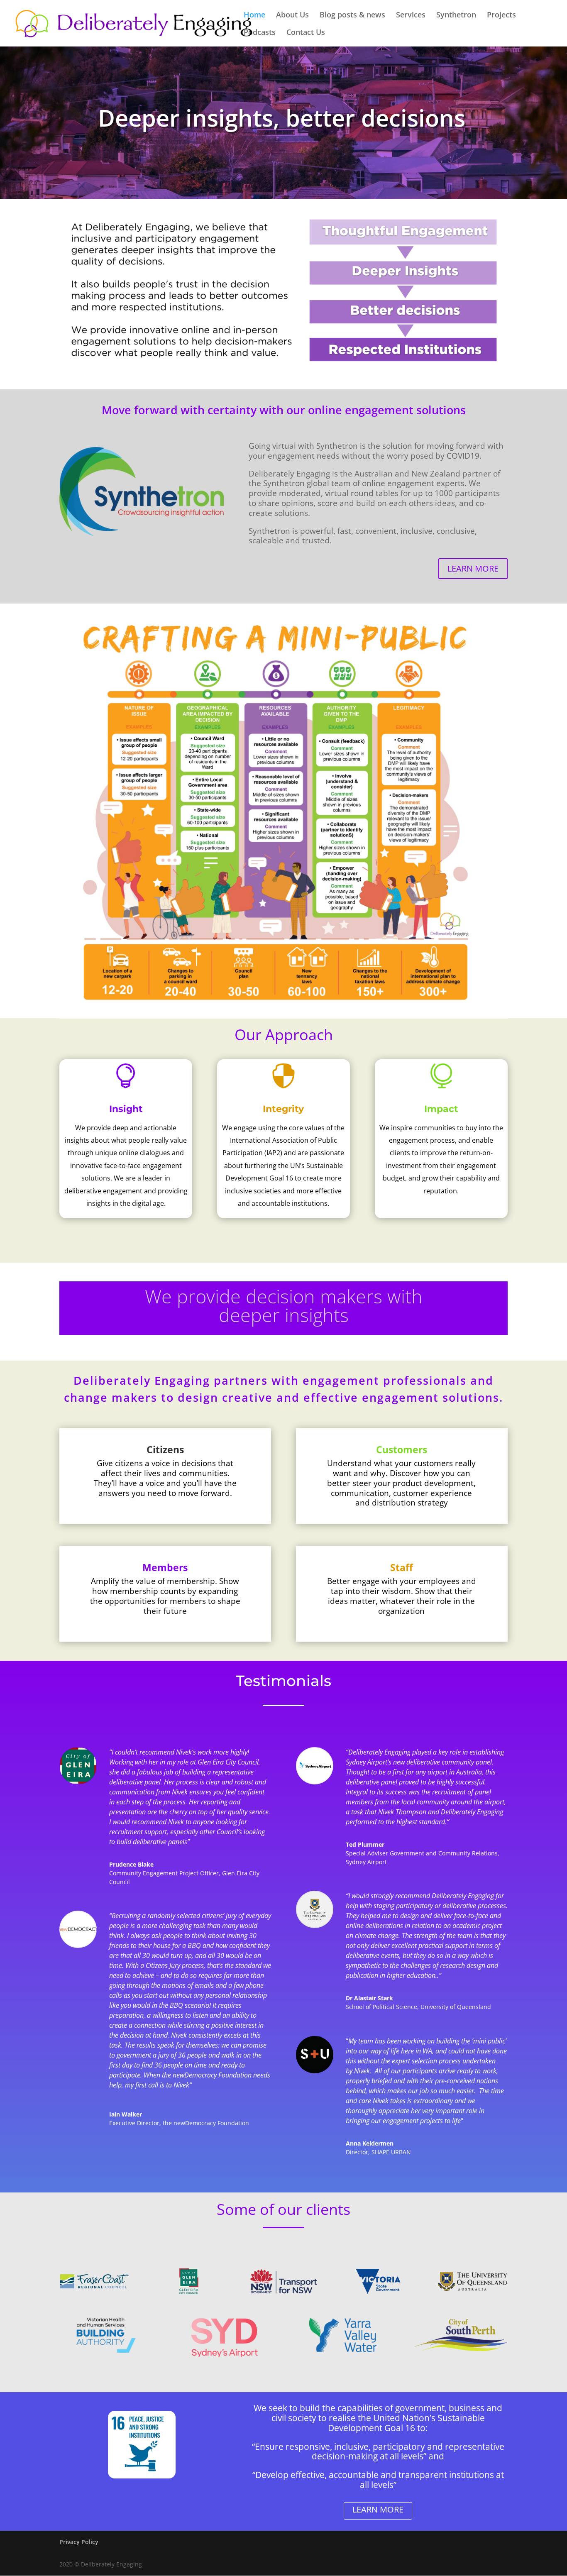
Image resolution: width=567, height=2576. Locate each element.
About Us (292, 16)
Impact (441, 1109)
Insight (126, 1109)
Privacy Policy (79, 2542)
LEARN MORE (473, 568)
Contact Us (306, 33)
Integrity (283, 1109)
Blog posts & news (352, 16)
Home (254, 16)
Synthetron (456, 16)
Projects (501, 16)
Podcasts (260, 33)
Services (411, 16)
